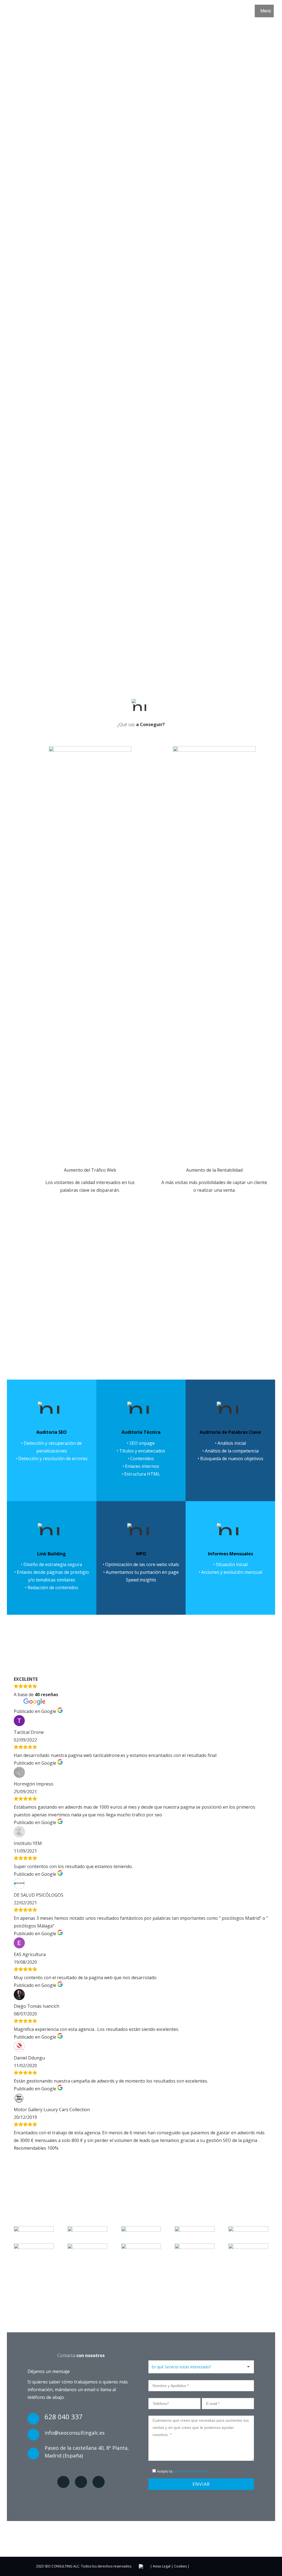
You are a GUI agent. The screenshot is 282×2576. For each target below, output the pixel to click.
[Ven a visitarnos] (81, 2453)
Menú (266, 11)
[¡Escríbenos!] (81, 2434)
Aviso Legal (162, 2566)
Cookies (180, 2566)
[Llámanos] (81, 2418)
